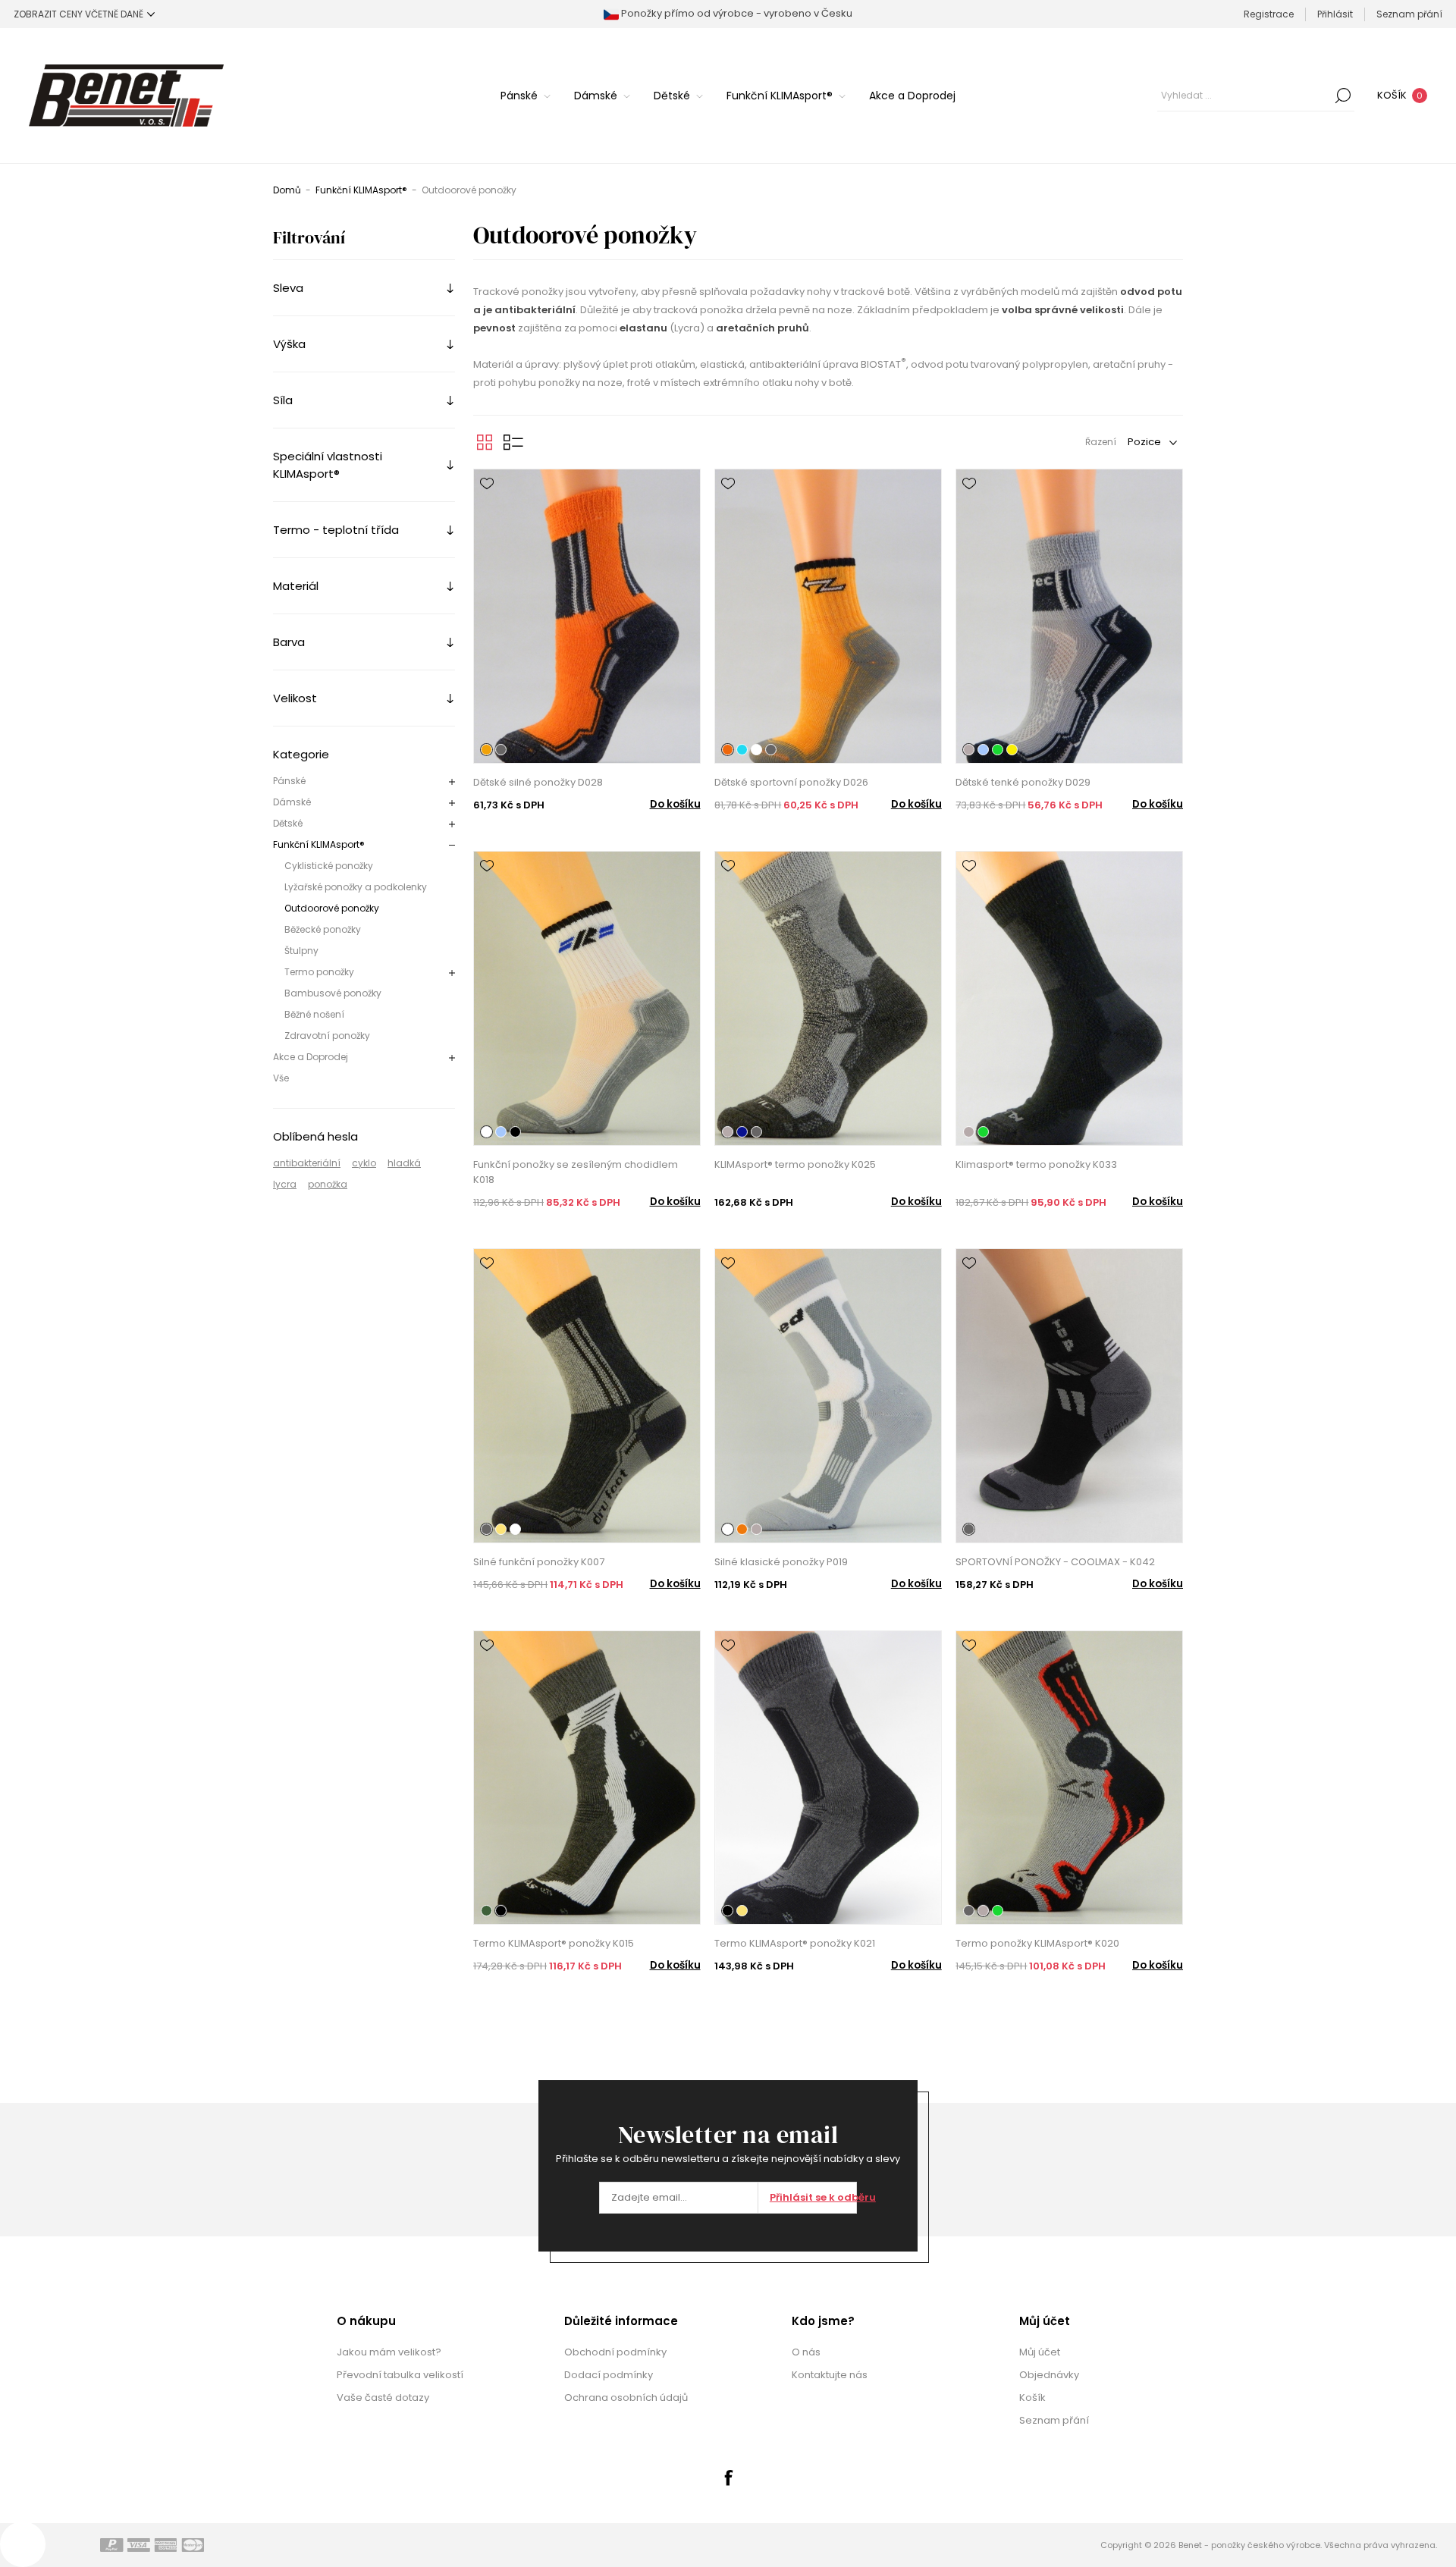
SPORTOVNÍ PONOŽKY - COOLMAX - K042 (1055, 1562)
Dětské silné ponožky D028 (538, 782)
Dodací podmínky (609, 2375)
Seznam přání (1054, 2420)
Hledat (1343, 96)
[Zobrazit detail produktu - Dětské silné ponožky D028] (587, 616)
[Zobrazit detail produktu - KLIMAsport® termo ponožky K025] (828, 998)
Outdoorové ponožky (332, 908)
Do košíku (675, 804)
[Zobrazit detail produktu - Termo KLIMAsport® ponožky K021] (828, 1778)
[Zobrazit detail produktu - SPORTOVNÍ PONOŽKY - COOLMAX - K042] (1069, 1396)
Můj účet (1040, 2352)
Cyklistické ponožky (329, 866)
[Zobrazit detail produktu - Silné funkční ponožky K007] (587, 1396)
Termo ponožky (319, 972)
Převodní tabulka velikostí (400, 2375)
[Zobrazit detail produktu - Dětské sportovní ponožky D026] (828, 616)
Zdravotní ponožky (327, 1036)
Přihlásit (1335, 14)
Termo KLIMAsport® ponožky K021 (795, 1943)
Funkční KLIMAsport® (319, 844)
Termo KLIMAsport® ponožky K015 (554, 1943)
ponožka (328, 1184)
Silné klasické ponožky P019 (781, 1562)
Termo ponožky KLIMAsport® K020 (1037, 1943)
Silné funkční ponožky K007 (539, 1562)
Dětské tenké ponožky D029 (1023, 782)
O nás (806, 2352)
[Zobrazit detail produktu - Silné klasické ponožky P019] (828, 1396)
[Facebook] (728, 2478)
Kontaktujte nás (830, 2375)
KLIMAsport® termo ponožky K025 (795, 1164)
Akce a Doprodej (311, 1057)
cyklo (364, 1163)
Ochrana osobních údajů (626, 2398)
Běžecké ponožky (323, 929)
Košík (1032, 2398)
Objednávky (1049, 2375)
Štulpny (301, 951)
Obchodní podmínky (615, 2352)
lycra (285, 1184)
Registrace (1269, 14)
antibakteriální (307, 1163)
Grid (485, 442)
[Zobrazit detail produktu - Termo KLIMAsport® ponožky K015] (587, 1778)
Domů (287, 190)
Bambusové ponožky (333, 993)
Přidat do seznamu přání (487, 484)
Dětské (288, 823)
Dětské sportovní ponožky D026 (791, 782)
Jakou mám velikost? (389, 2352)
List (513, 442)
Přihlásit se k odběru (813, 2197)
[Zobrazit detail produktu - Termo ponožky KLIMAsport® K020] (1069, 1778)
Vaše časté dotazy (383, 2398)
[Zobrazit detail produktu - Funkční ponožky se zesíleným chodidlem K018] (587, 998)
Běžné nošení (314, 1014)
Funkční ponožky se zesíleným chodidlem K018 (576, 1172)
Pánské (289, 781)
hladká (404, 1163)
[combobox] (1244, 96)
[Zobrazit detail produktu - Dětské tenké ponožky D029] (1069, 616)
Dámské (292, 802)
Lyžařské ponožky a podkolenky (356, 887)
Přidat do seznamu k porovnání (487, 505)
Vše (281, 1078)
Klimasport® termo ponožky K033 (1036, 1164)
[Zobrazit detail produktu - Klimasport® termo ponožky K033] (1069, 998)
